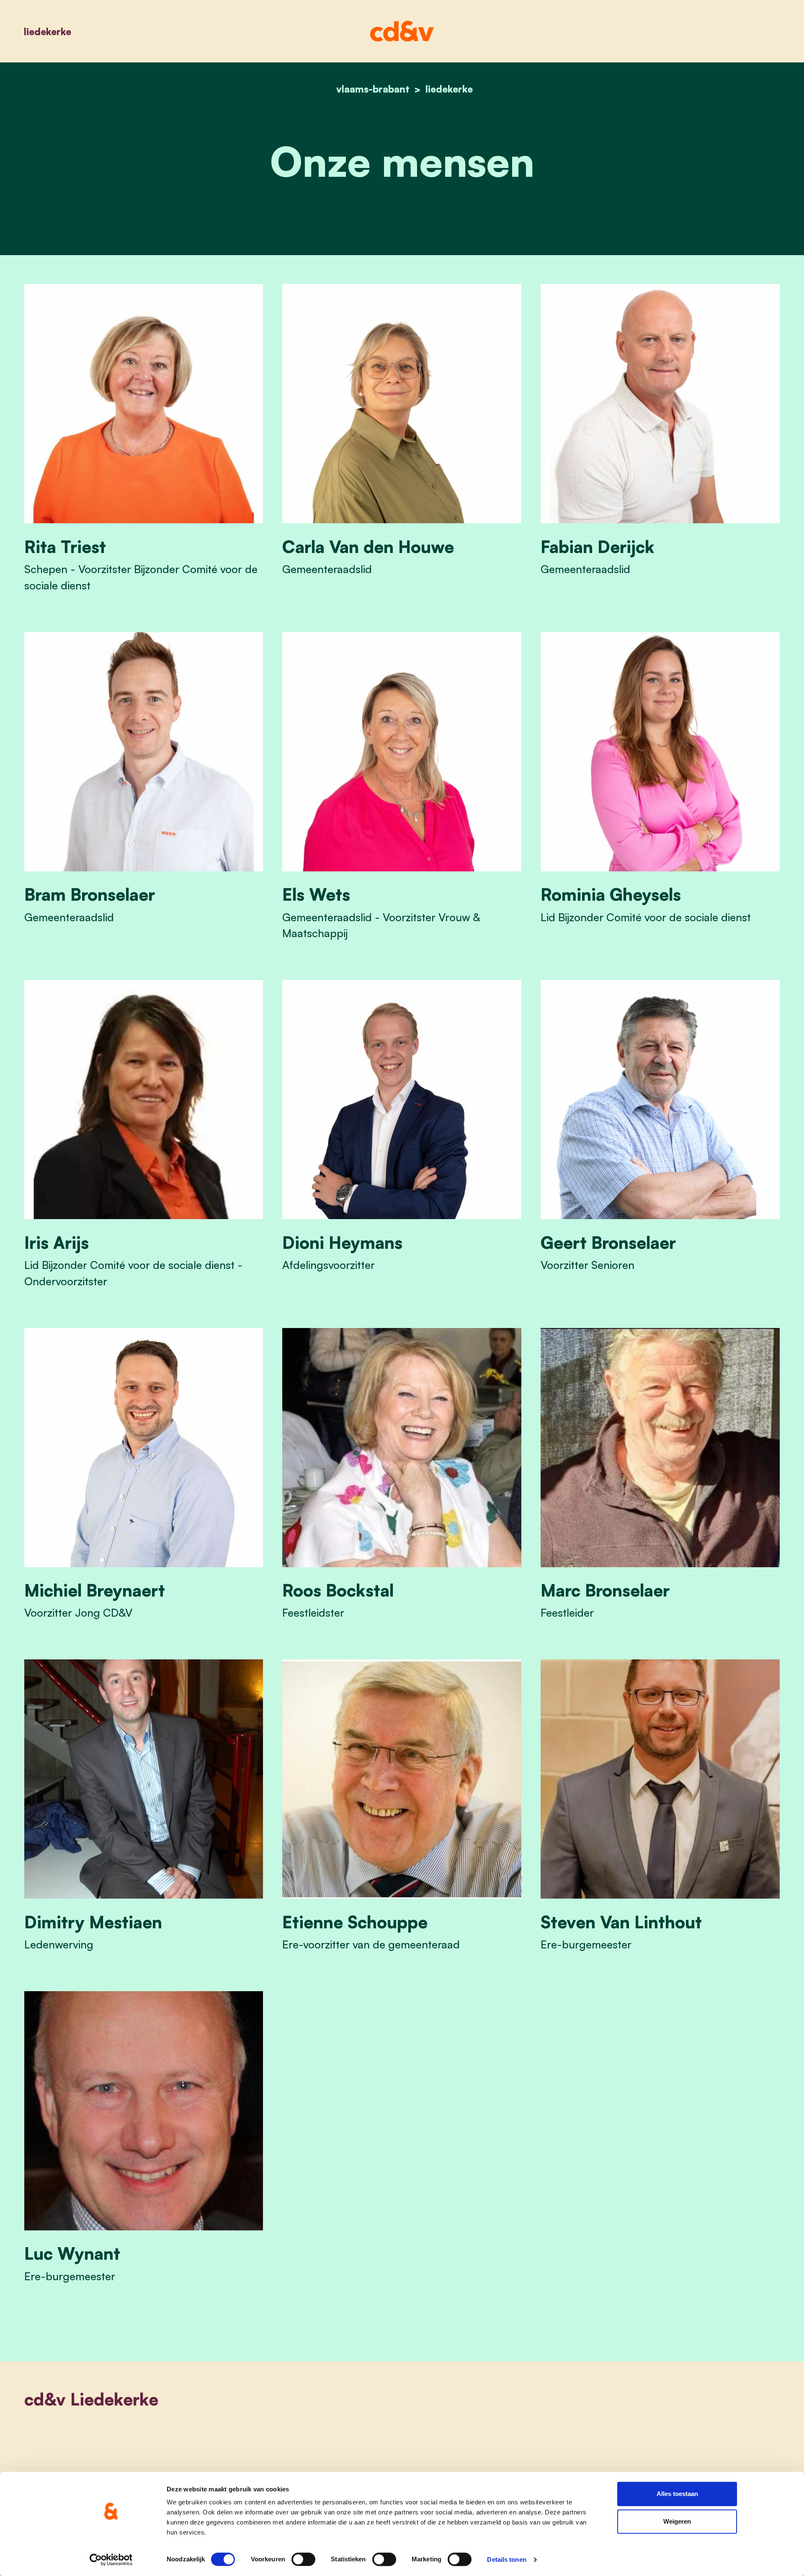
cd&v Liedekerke (91, 2399)
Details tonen (506, 2559)
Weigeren (677, 2521)
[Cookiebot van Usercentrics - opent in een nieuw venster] (111, 2560)
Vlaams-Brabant (373, 89)
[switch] (303, 2559)
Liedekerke (48, 31)
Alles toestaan (677, 2494)
